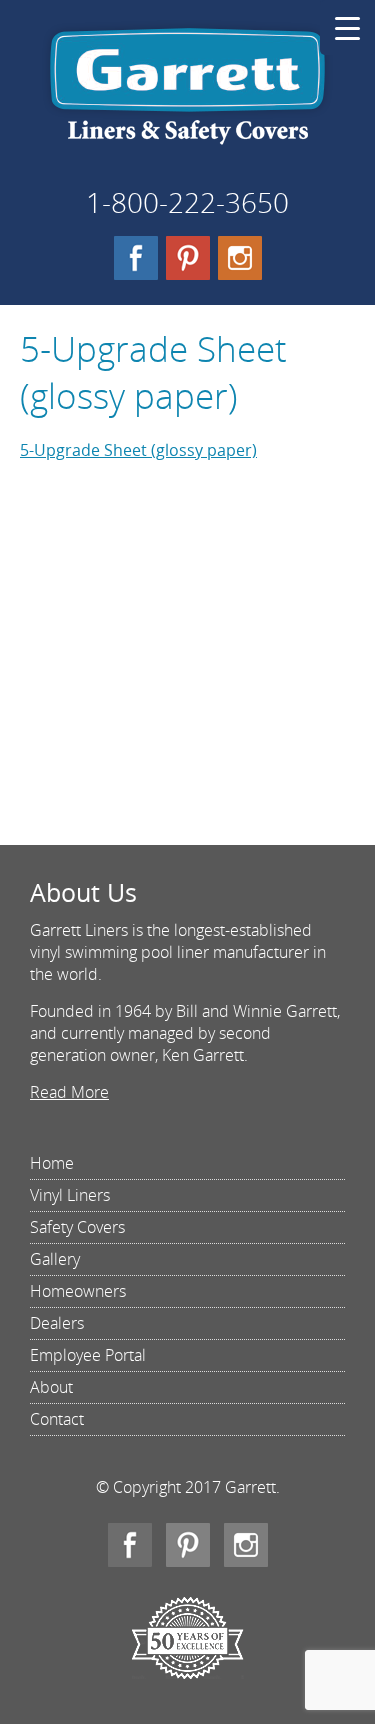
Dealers (57, 1323)
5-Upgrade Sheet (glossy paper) (138, 450)
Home (52, 1163)
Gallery (55, 1259)
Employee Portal (88, 1355)
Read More (69, 1092)
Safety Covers (77, 1227)
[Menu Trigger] (347, 27)
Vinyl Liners (70, 1195)
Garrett (187, 94)
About (51, 1387)
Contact (57, 1419)
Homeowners (78, 1291)
